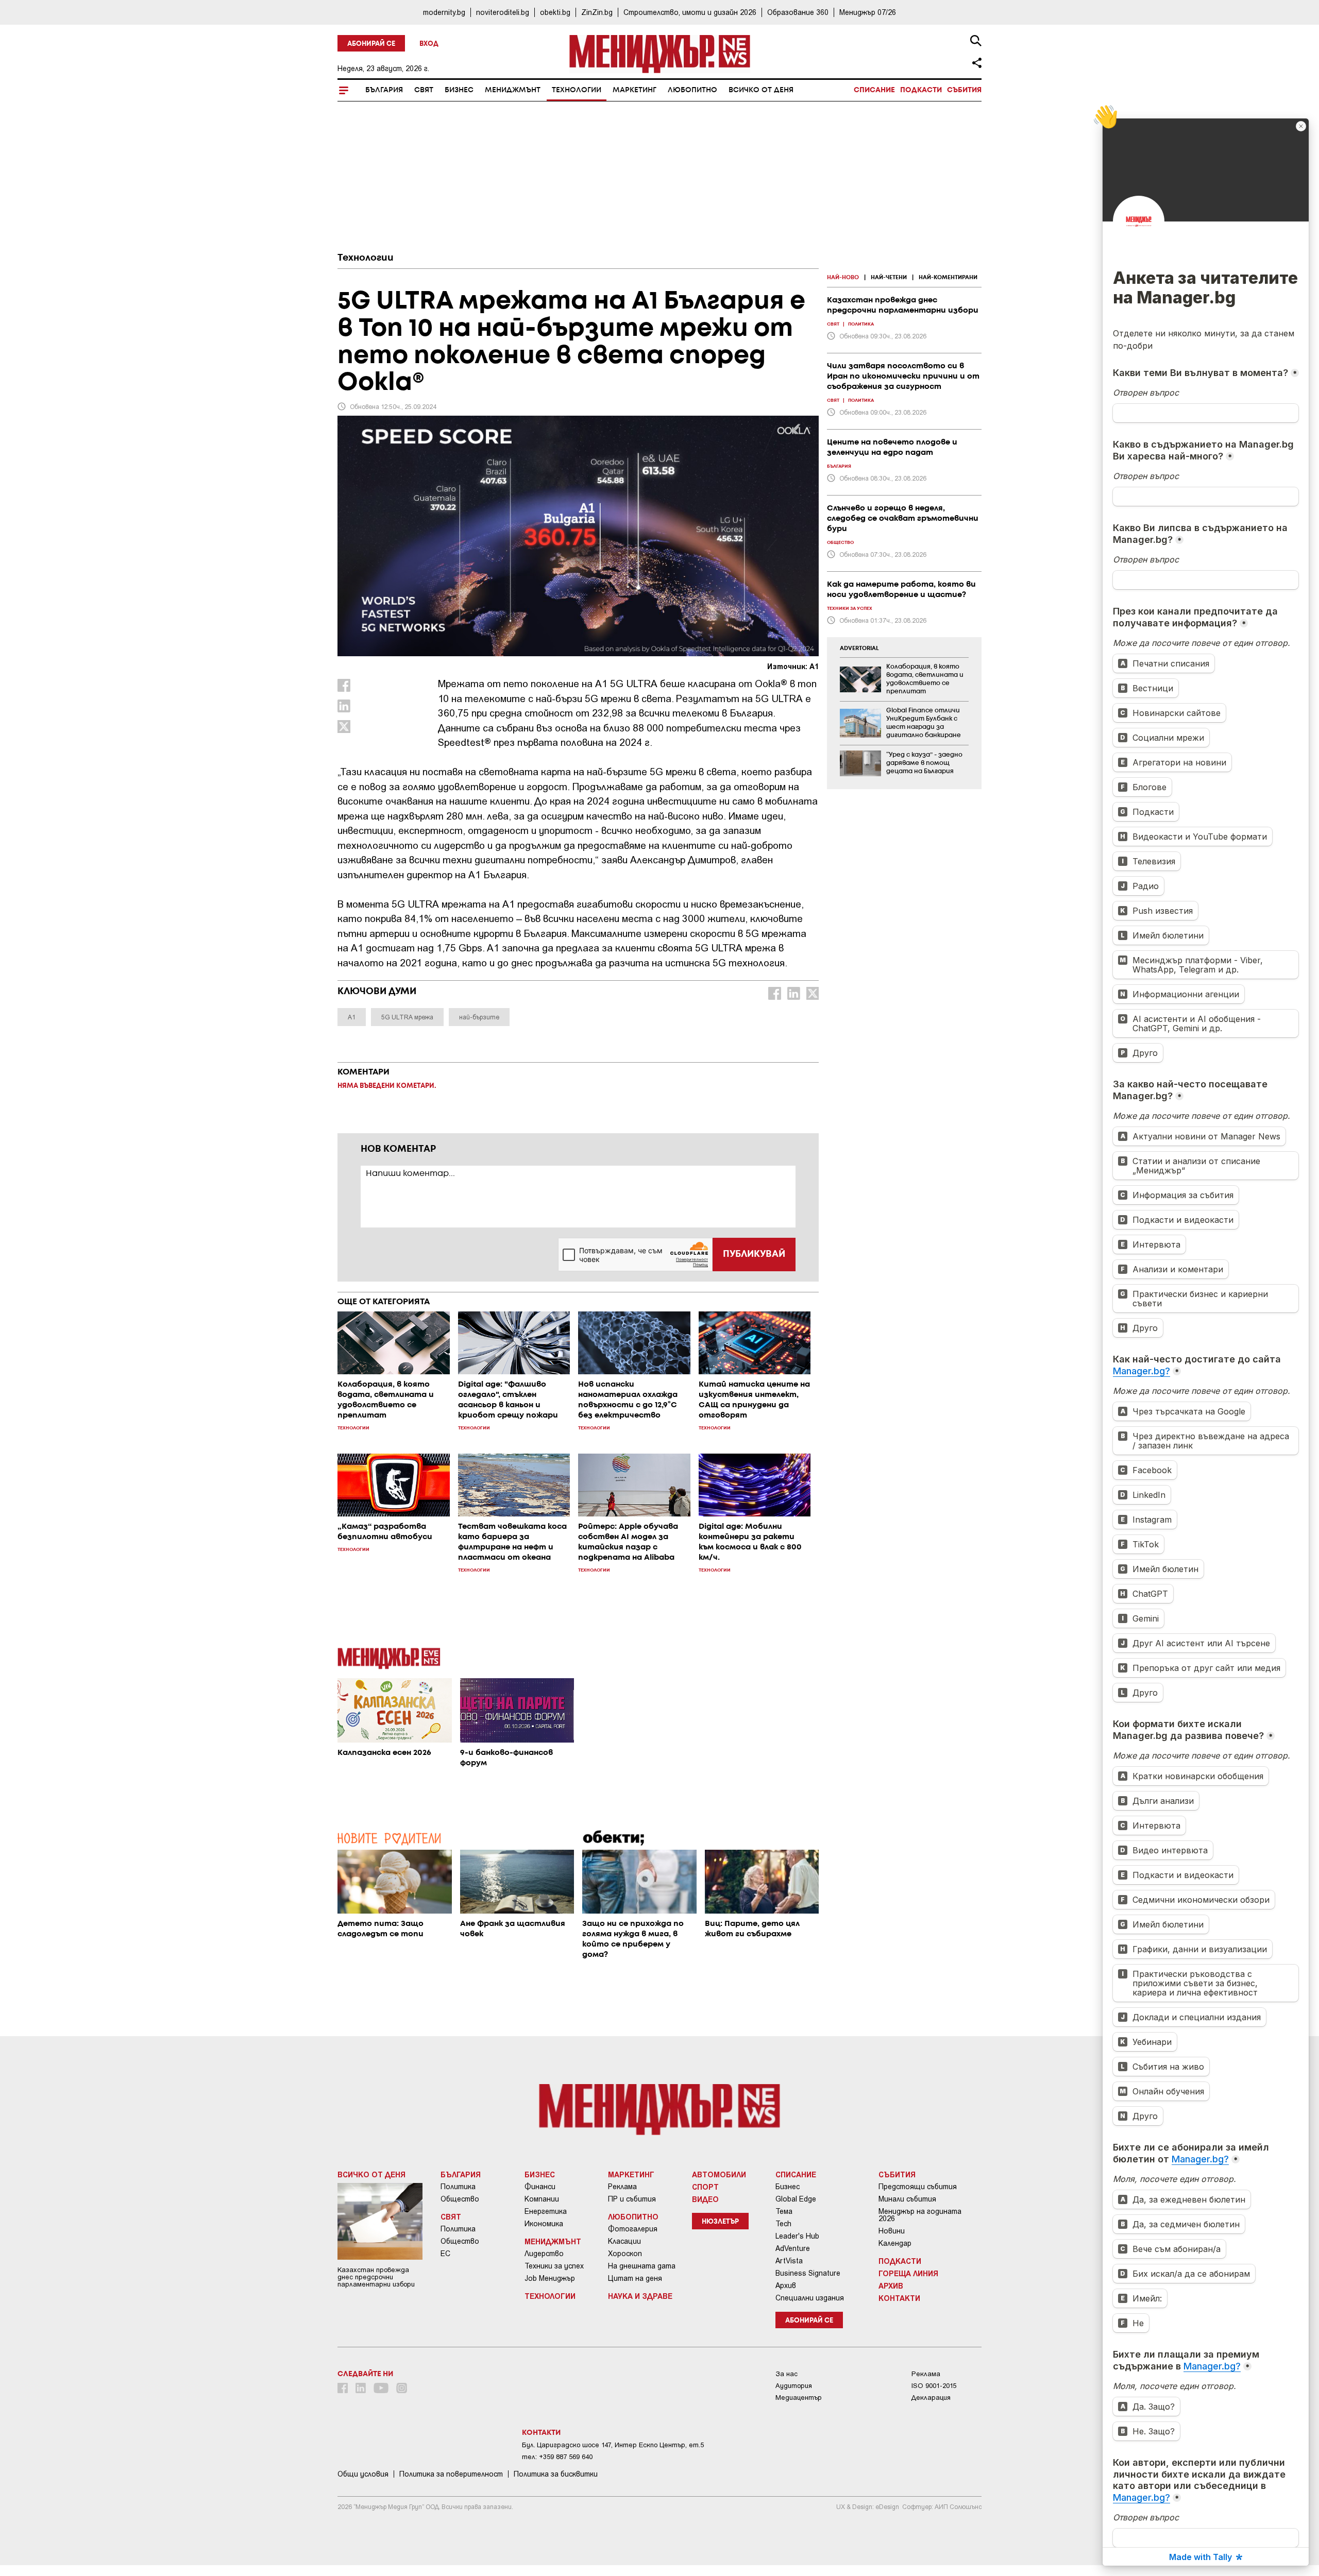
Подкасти (921, 90)
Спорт (705, 2187)
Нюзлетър (720, 2222)
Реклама (622, 2187)
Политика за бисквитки (556, 2474)
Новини (892, 2231)
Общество (460, 2199)
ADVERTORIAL (859, 649)
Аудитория (794, 2386)
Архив (786, 2285)
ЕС (445, 2254)
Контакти (899, 2298)
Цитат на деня (635, 2278)
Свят (424, 90)
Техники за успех (554, 2266)
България (384, 90)
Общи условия (363, 2474)
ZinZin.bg (597, 12)
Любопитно (692, 90)
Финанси (540, 2187)
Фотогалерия (633, 2229)
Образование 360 (798, 12)
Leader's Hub (797, 2236)
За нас (787, 2374)
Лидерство (544, 2254)
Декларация (931, 2398)
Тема (784, 2211)
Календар (895, 2243)
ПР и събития (632, 2199)
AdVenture (793, 2248)
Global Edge (796, 2199)
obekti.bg (555, 12)
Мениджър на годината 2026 (920, 2215)
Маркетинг (635, 90)
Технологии (577, 90)
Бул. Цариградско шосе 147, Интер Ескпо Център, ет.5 (613, 2445)
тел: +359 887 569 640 (557, 2457)
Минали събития (907, 2199)
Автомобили (719, 2174)
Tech (783, 2224)
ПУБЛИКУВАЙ (754, 1254)
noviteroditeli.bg (503, 12)
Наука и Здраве (640, 2296)
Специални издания (810, 2298)
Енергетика (546, 2211)
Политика (458, 2187)
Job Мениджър (550, 2278)
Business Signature (808, 2273)
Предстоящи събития (918, 2187)
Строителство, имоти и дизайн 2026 (690, 12)
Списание (874, 90)
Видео (705, 2199)
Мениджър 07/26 (868, 12)
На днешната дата (642, 2266)
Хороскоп (625, 2254)
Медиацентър (799, 2398)
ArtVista (789, 2261)
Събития (964, 90)
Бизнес (459, 90)
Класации (624, 2241)
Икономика (544, 2224)
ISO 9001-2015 (934, 2386)
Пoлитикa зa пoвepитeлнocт (451, 2474)
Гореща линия (908, 2273)
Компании (542, 2199)
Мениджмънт (513, 90)
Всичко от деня (761, 90)
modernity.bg (444, 12)
